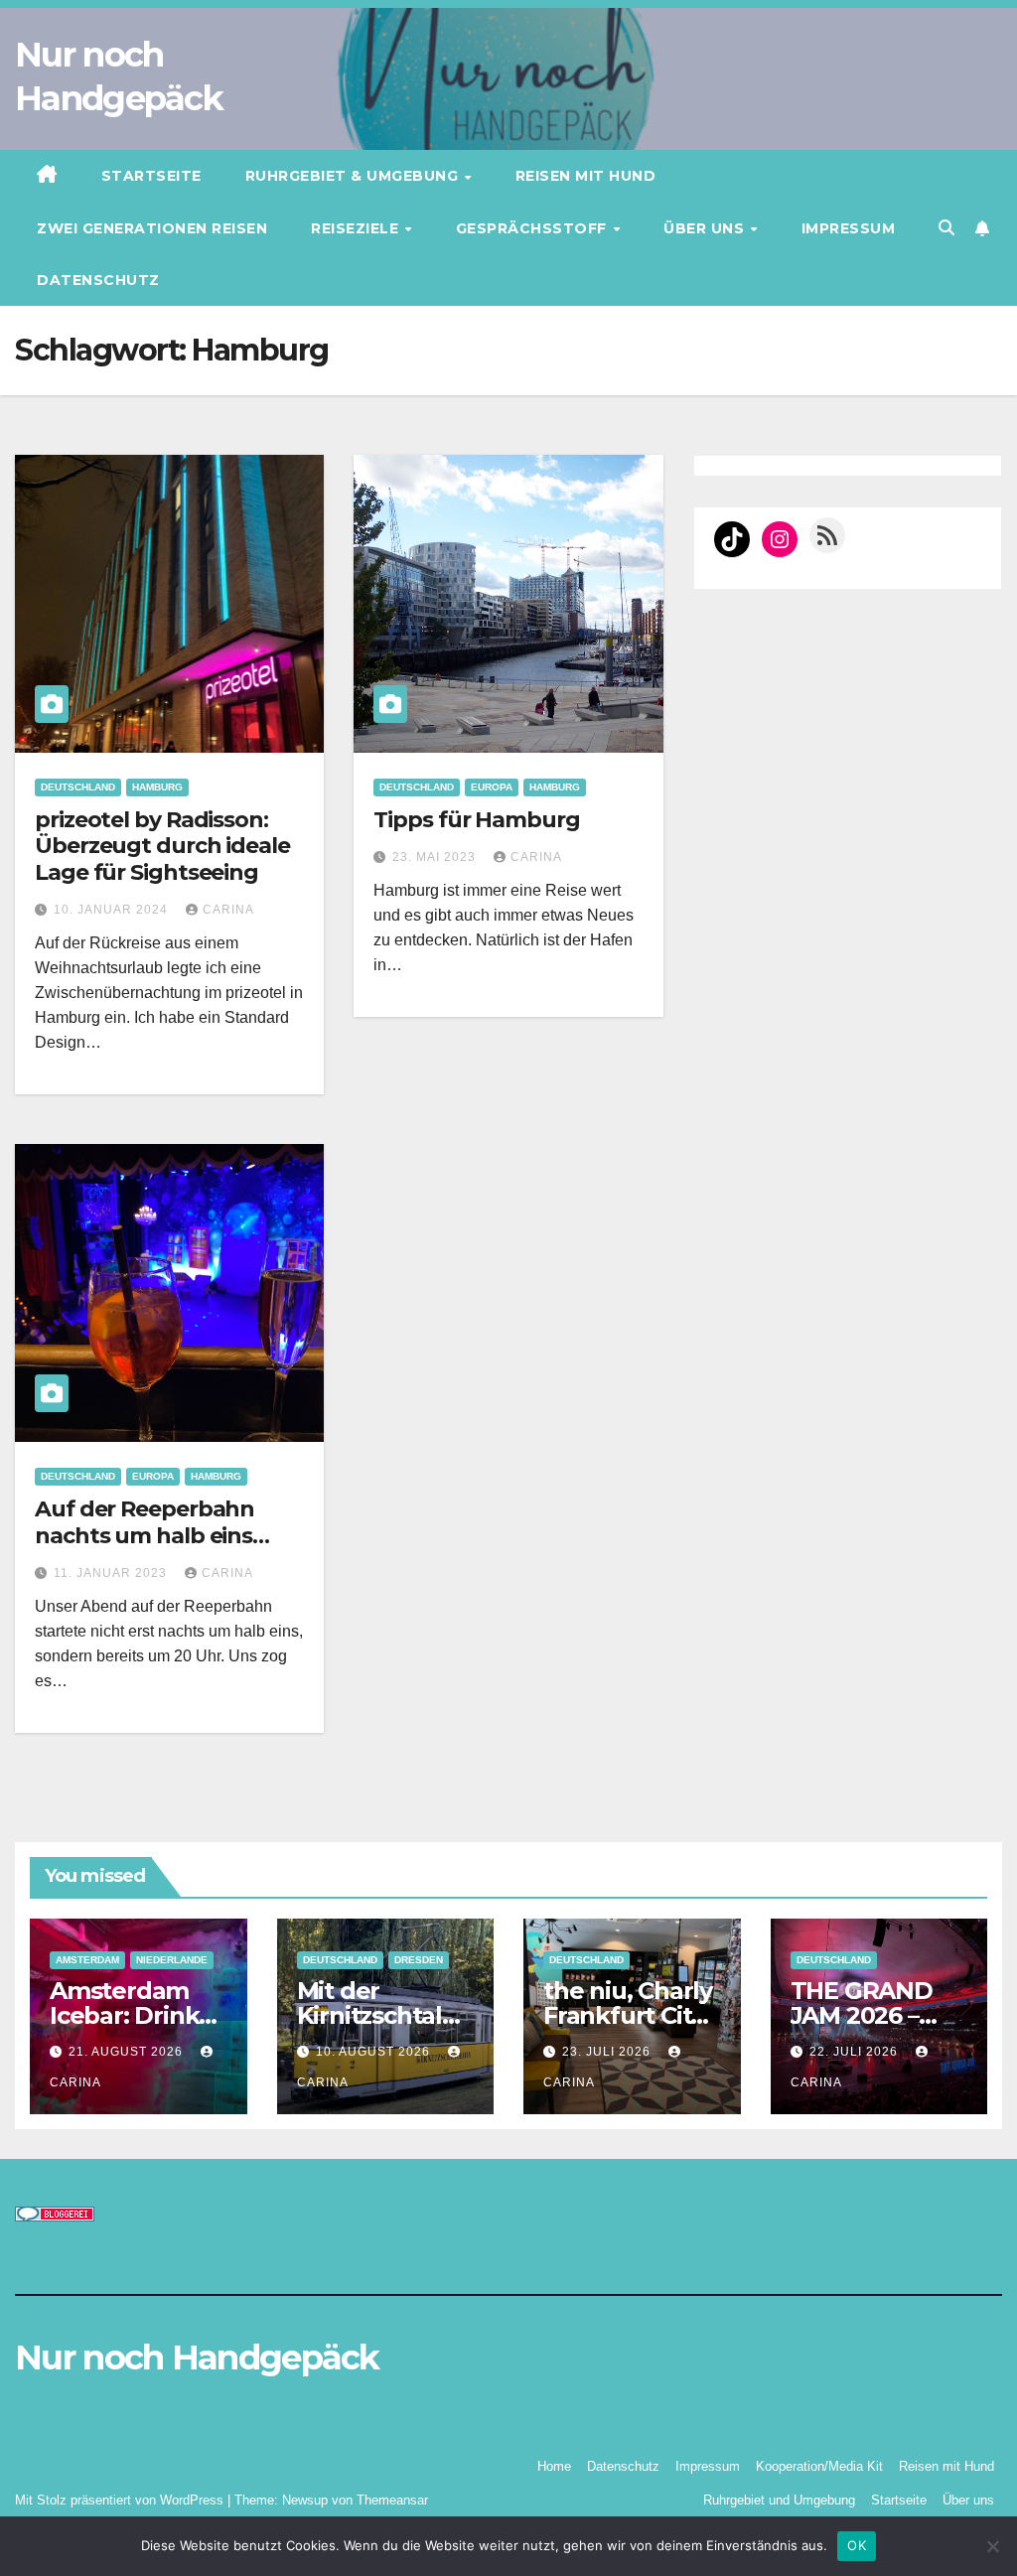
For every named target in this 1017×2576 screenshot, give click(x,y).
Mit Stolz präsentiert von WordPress (121, 2500)
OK (857, 2545)
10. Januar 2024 (113, 910)
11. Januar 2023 (112, 1573)
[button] (946, 228)
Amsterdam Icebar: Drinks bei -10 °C (130, 2015)
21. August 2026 (128, 2052)
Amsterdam (87, 1960)
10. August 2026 (375, 2052)
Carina (228, 910)
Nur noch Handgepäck (197, 2358)
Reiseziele (357, 228)
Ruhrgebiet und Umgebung (779, 2500)
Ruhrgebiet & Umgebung (354, 176)
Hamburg (157, 787)
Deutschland (78, 787)
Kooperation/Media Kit (819, 2466)
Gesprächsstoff (534, 228)
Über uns (706, 228)
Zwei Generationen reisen (152, 228)
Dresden (419, 1960)
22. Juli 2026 (856, 2052)
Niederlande (172, 1960)
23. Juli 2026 (608, 2052)
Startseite (151, 176)
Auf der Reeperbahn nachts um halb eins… (152, 1522)
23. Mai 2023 (436, 857)
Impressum (849, 228)
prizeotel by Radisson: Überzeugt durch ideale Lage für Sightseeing (162, 846)
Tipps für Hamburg (476, 820)
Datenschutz (98, 280)
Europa (492, 787)
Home (554, 2466)
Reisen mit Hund (586, 176)
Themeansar (392, 2500)
